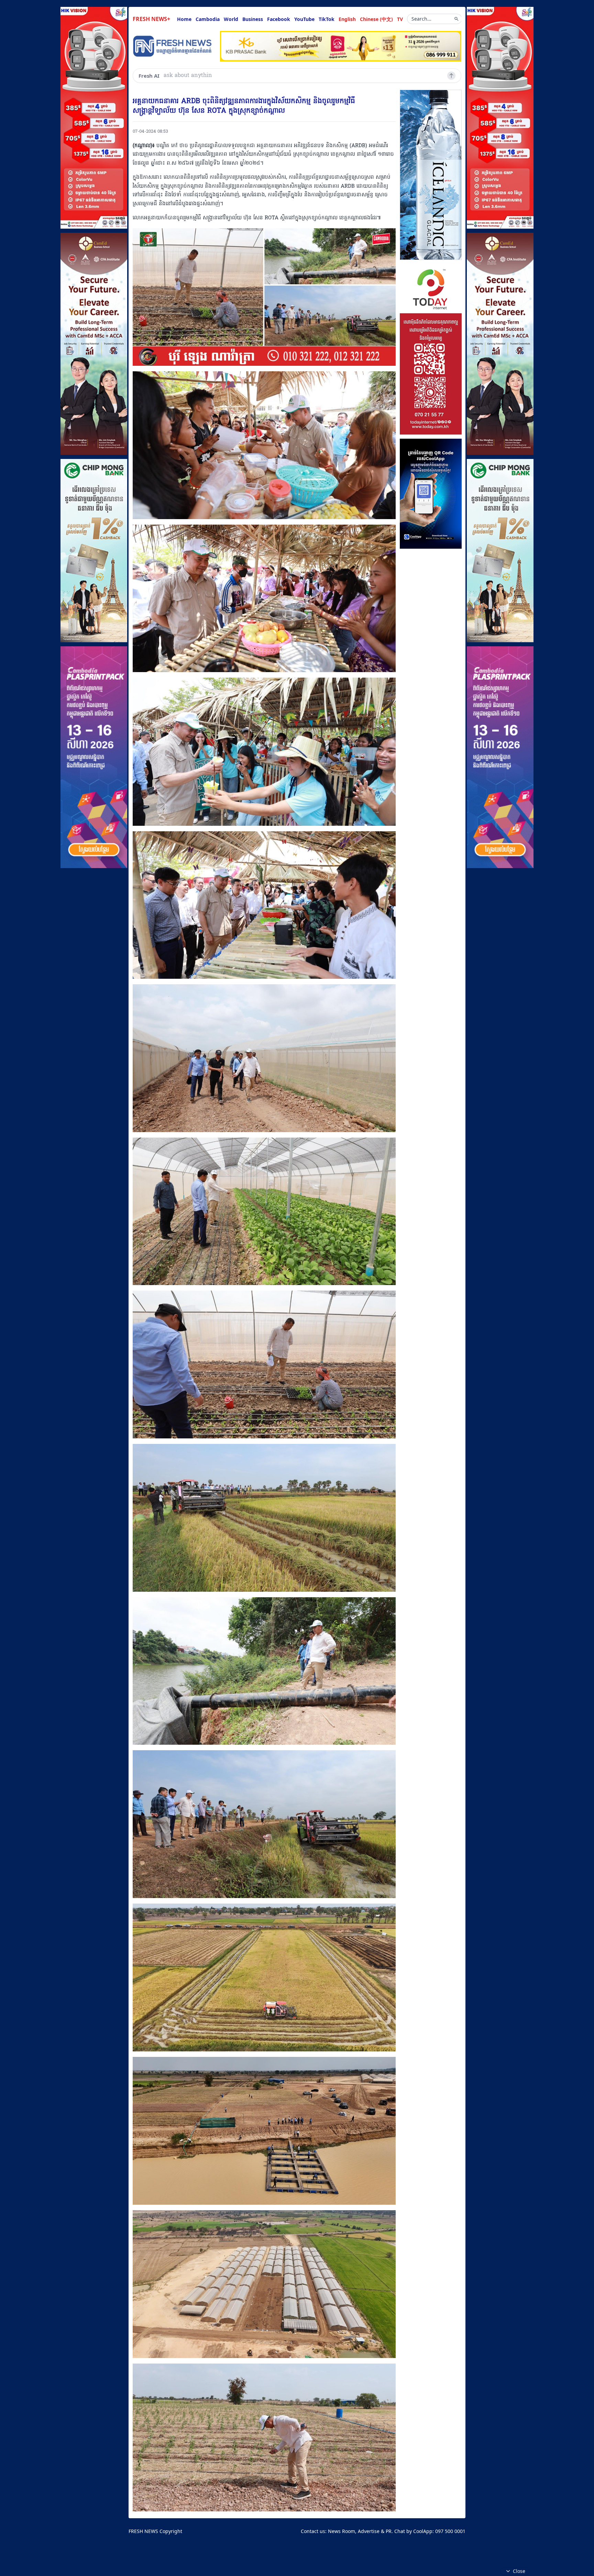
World (231, 19)
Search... (421, 19)
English (347, 19)
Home (184, 19)
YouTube (304, 19)
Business (253, 19)
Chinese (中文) (376, 19)
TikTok (327, 19)
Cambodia (208, 19)
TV (400, 19)
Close (519, 2571)
